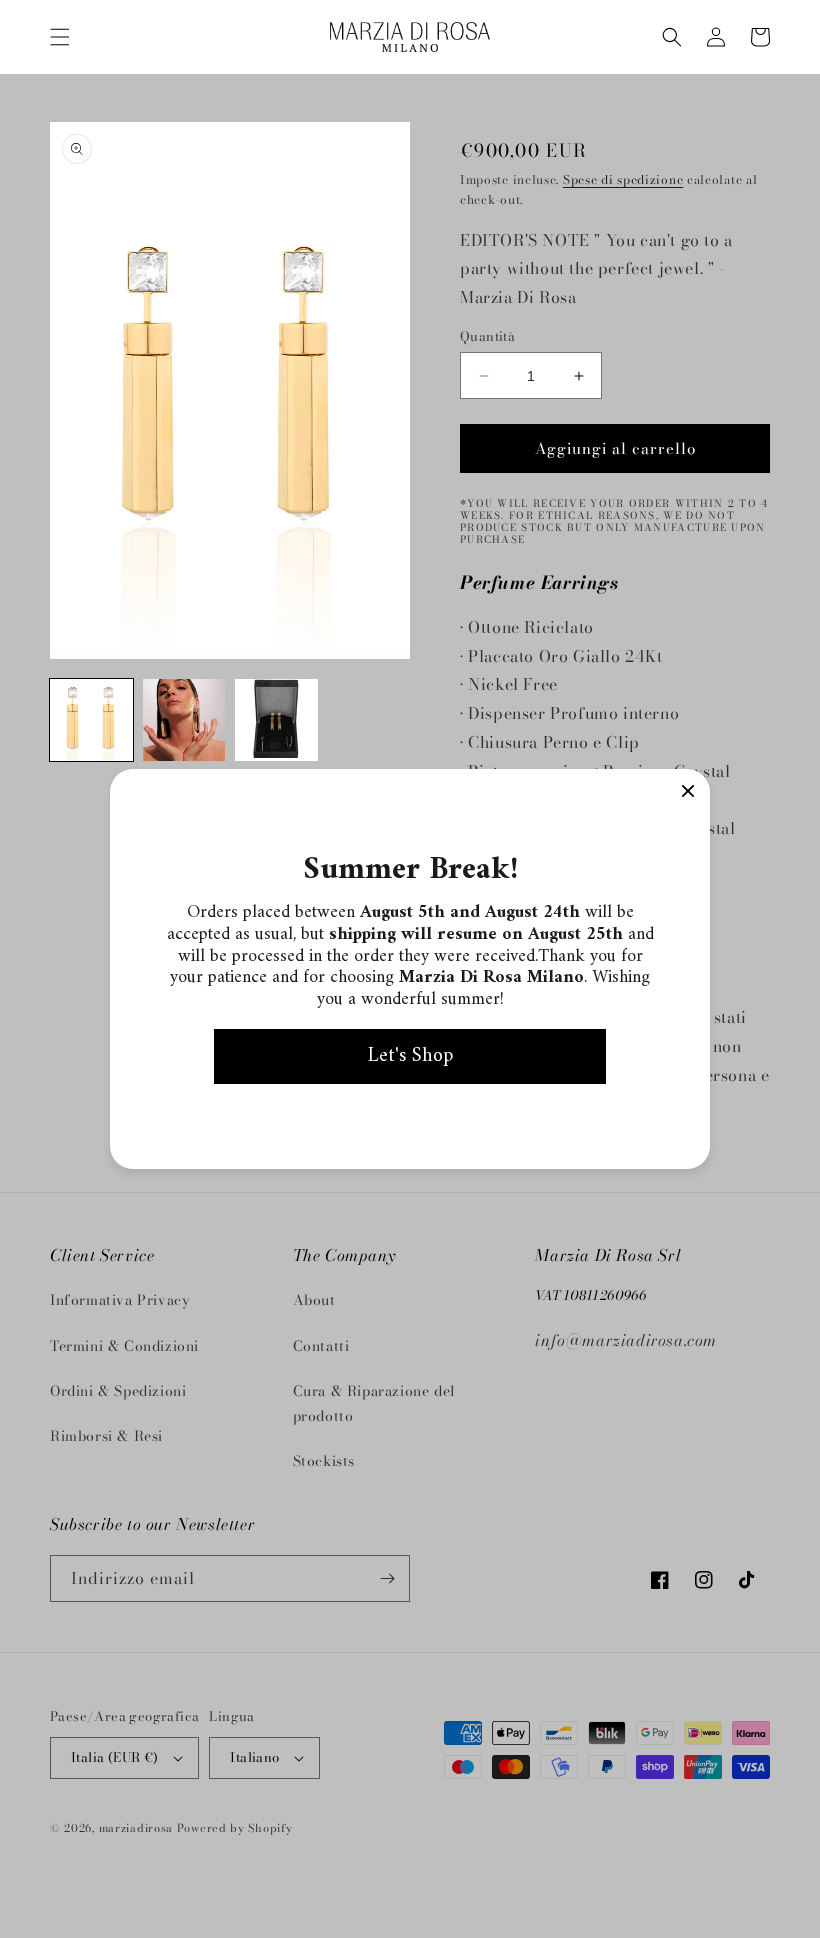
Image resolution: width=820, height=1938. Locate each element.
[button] (60, 37)
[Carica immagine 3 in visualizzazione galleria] (276, 720)
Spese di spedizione (623, 179)
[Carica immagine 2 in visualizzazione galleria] (184, 720)
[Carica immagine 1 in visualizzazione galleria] (91, 720)
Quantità (487, 336)
